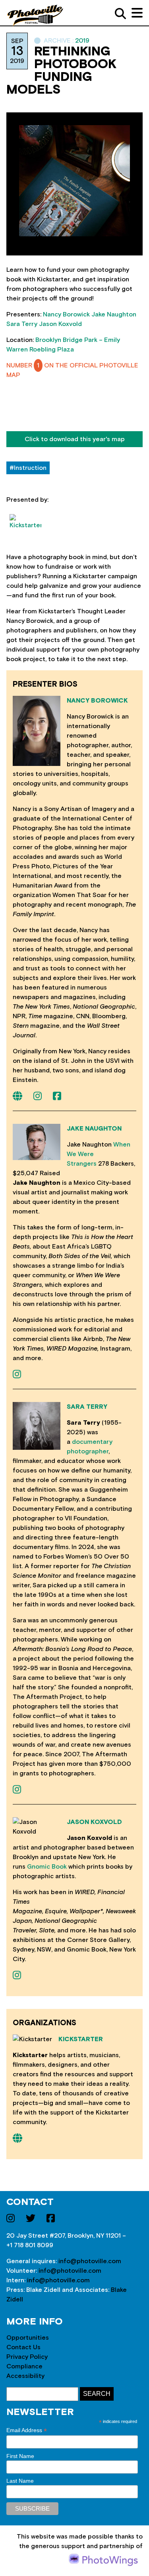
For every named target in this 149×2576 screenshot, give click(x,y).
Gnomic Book (47, 1867)
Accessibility (25, 2376)
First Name (20, 2456)
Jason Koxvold (60, 324)
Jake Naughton (114, 314)
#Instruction (28, 468)
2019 (82, 41)
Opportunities (28, 2338)
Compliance (24, 2366)
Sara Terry (22, 324)
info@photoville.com (90, 2261)
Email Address (27, 2430)
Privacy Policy (27, 2357)
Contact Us (23, 2347)
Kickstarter (81, 2039)
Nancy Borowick (66, 314)
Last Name (20, 2481)
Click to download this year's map (75, 439)
